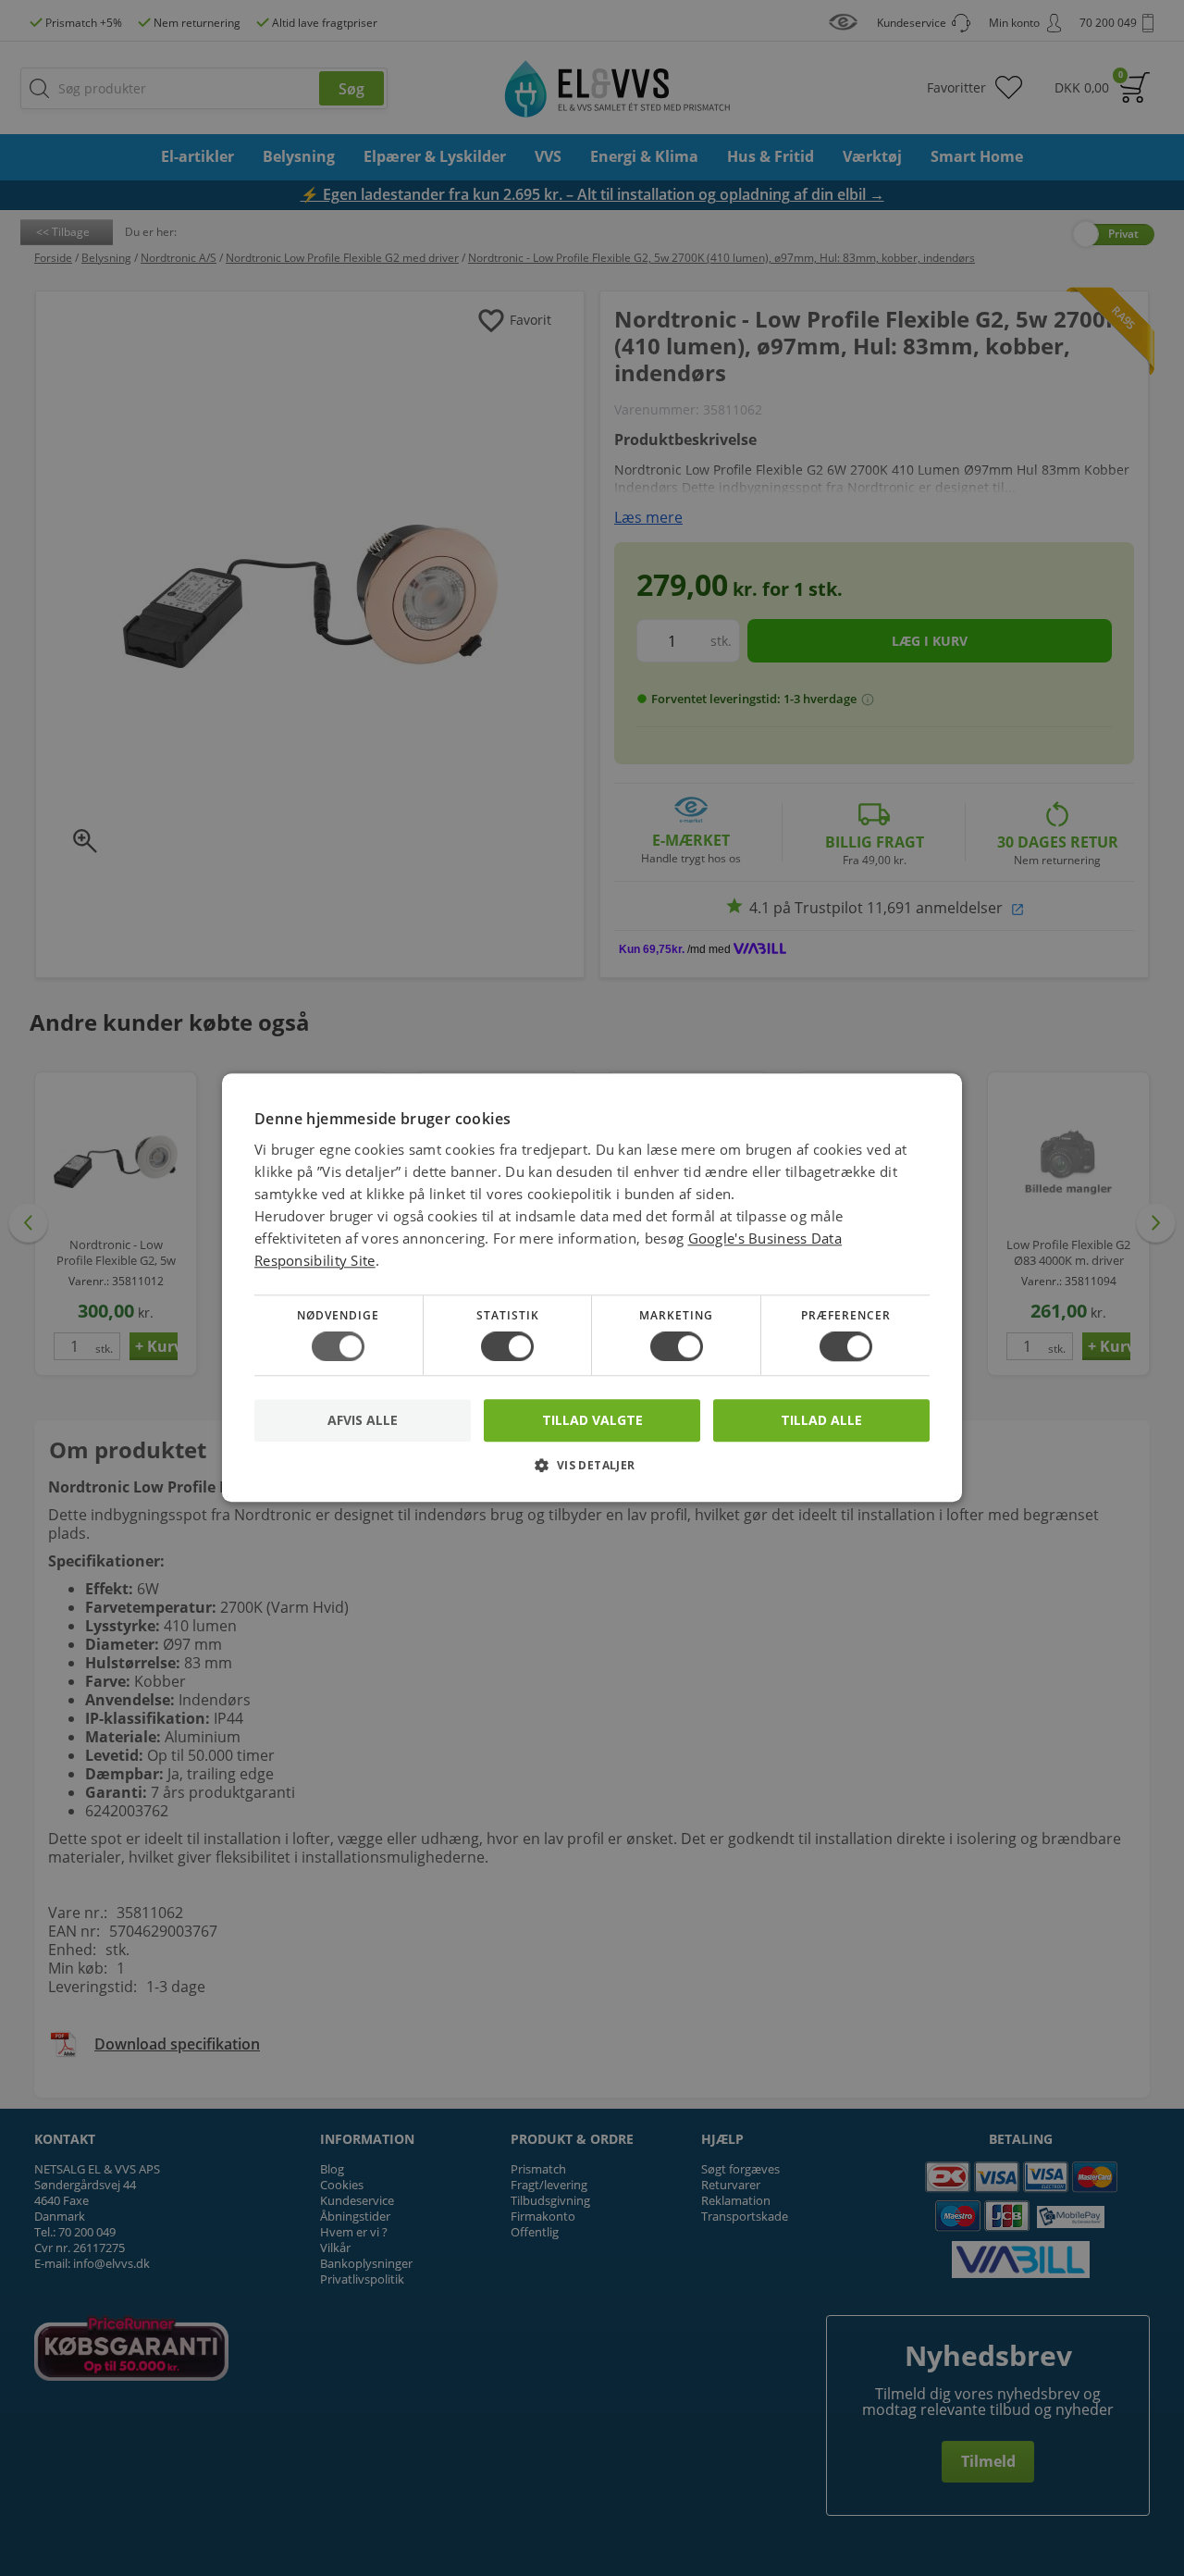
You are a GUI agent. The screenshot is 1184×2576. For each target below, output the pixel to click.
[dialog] (592, 1288)
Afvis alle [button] (363, 1421)
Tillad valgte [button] (592, 1420)
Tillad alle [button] (821, 1420)
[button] (592, 1473)
